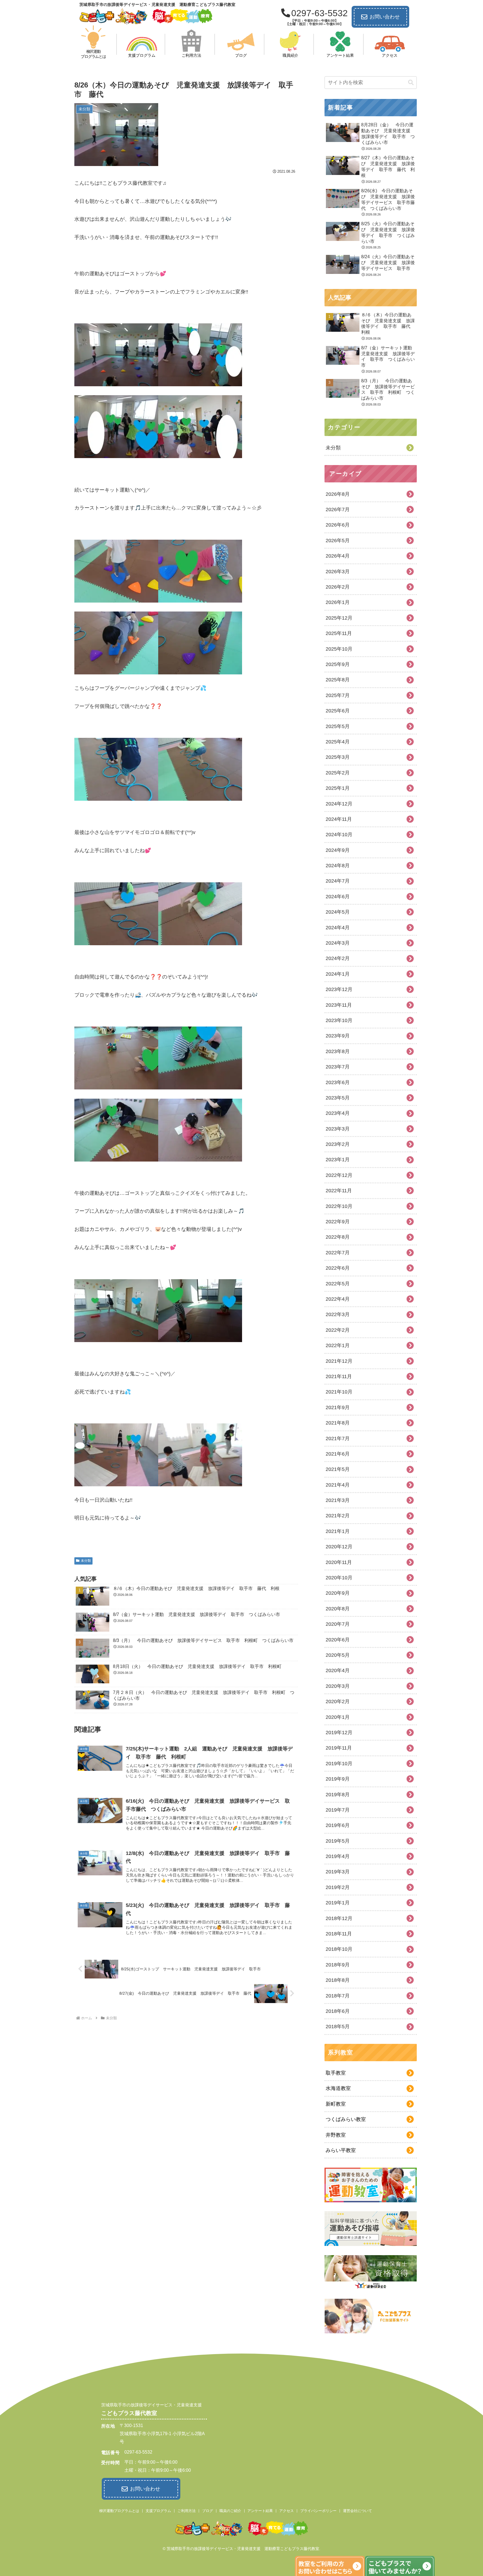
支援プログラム (158, 2511)
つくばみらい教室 (346, 2119)
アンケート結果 (260, 2511)
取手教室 (336, 2073)
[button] (411, 83)
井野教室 (336, 2135)
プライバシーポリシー (318, 2511)
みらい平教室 (341, 2150)
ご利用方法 (187, 2511)
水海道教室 (338, 2088)
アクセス (287, 2511)
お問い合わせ (385, 17)
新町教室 (336, 2104)
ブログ (208, 2511)
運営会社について (357, 2511)
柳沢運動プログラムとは (119, 2511)
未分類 (86, 1561)
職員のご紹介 (230, 2511)
